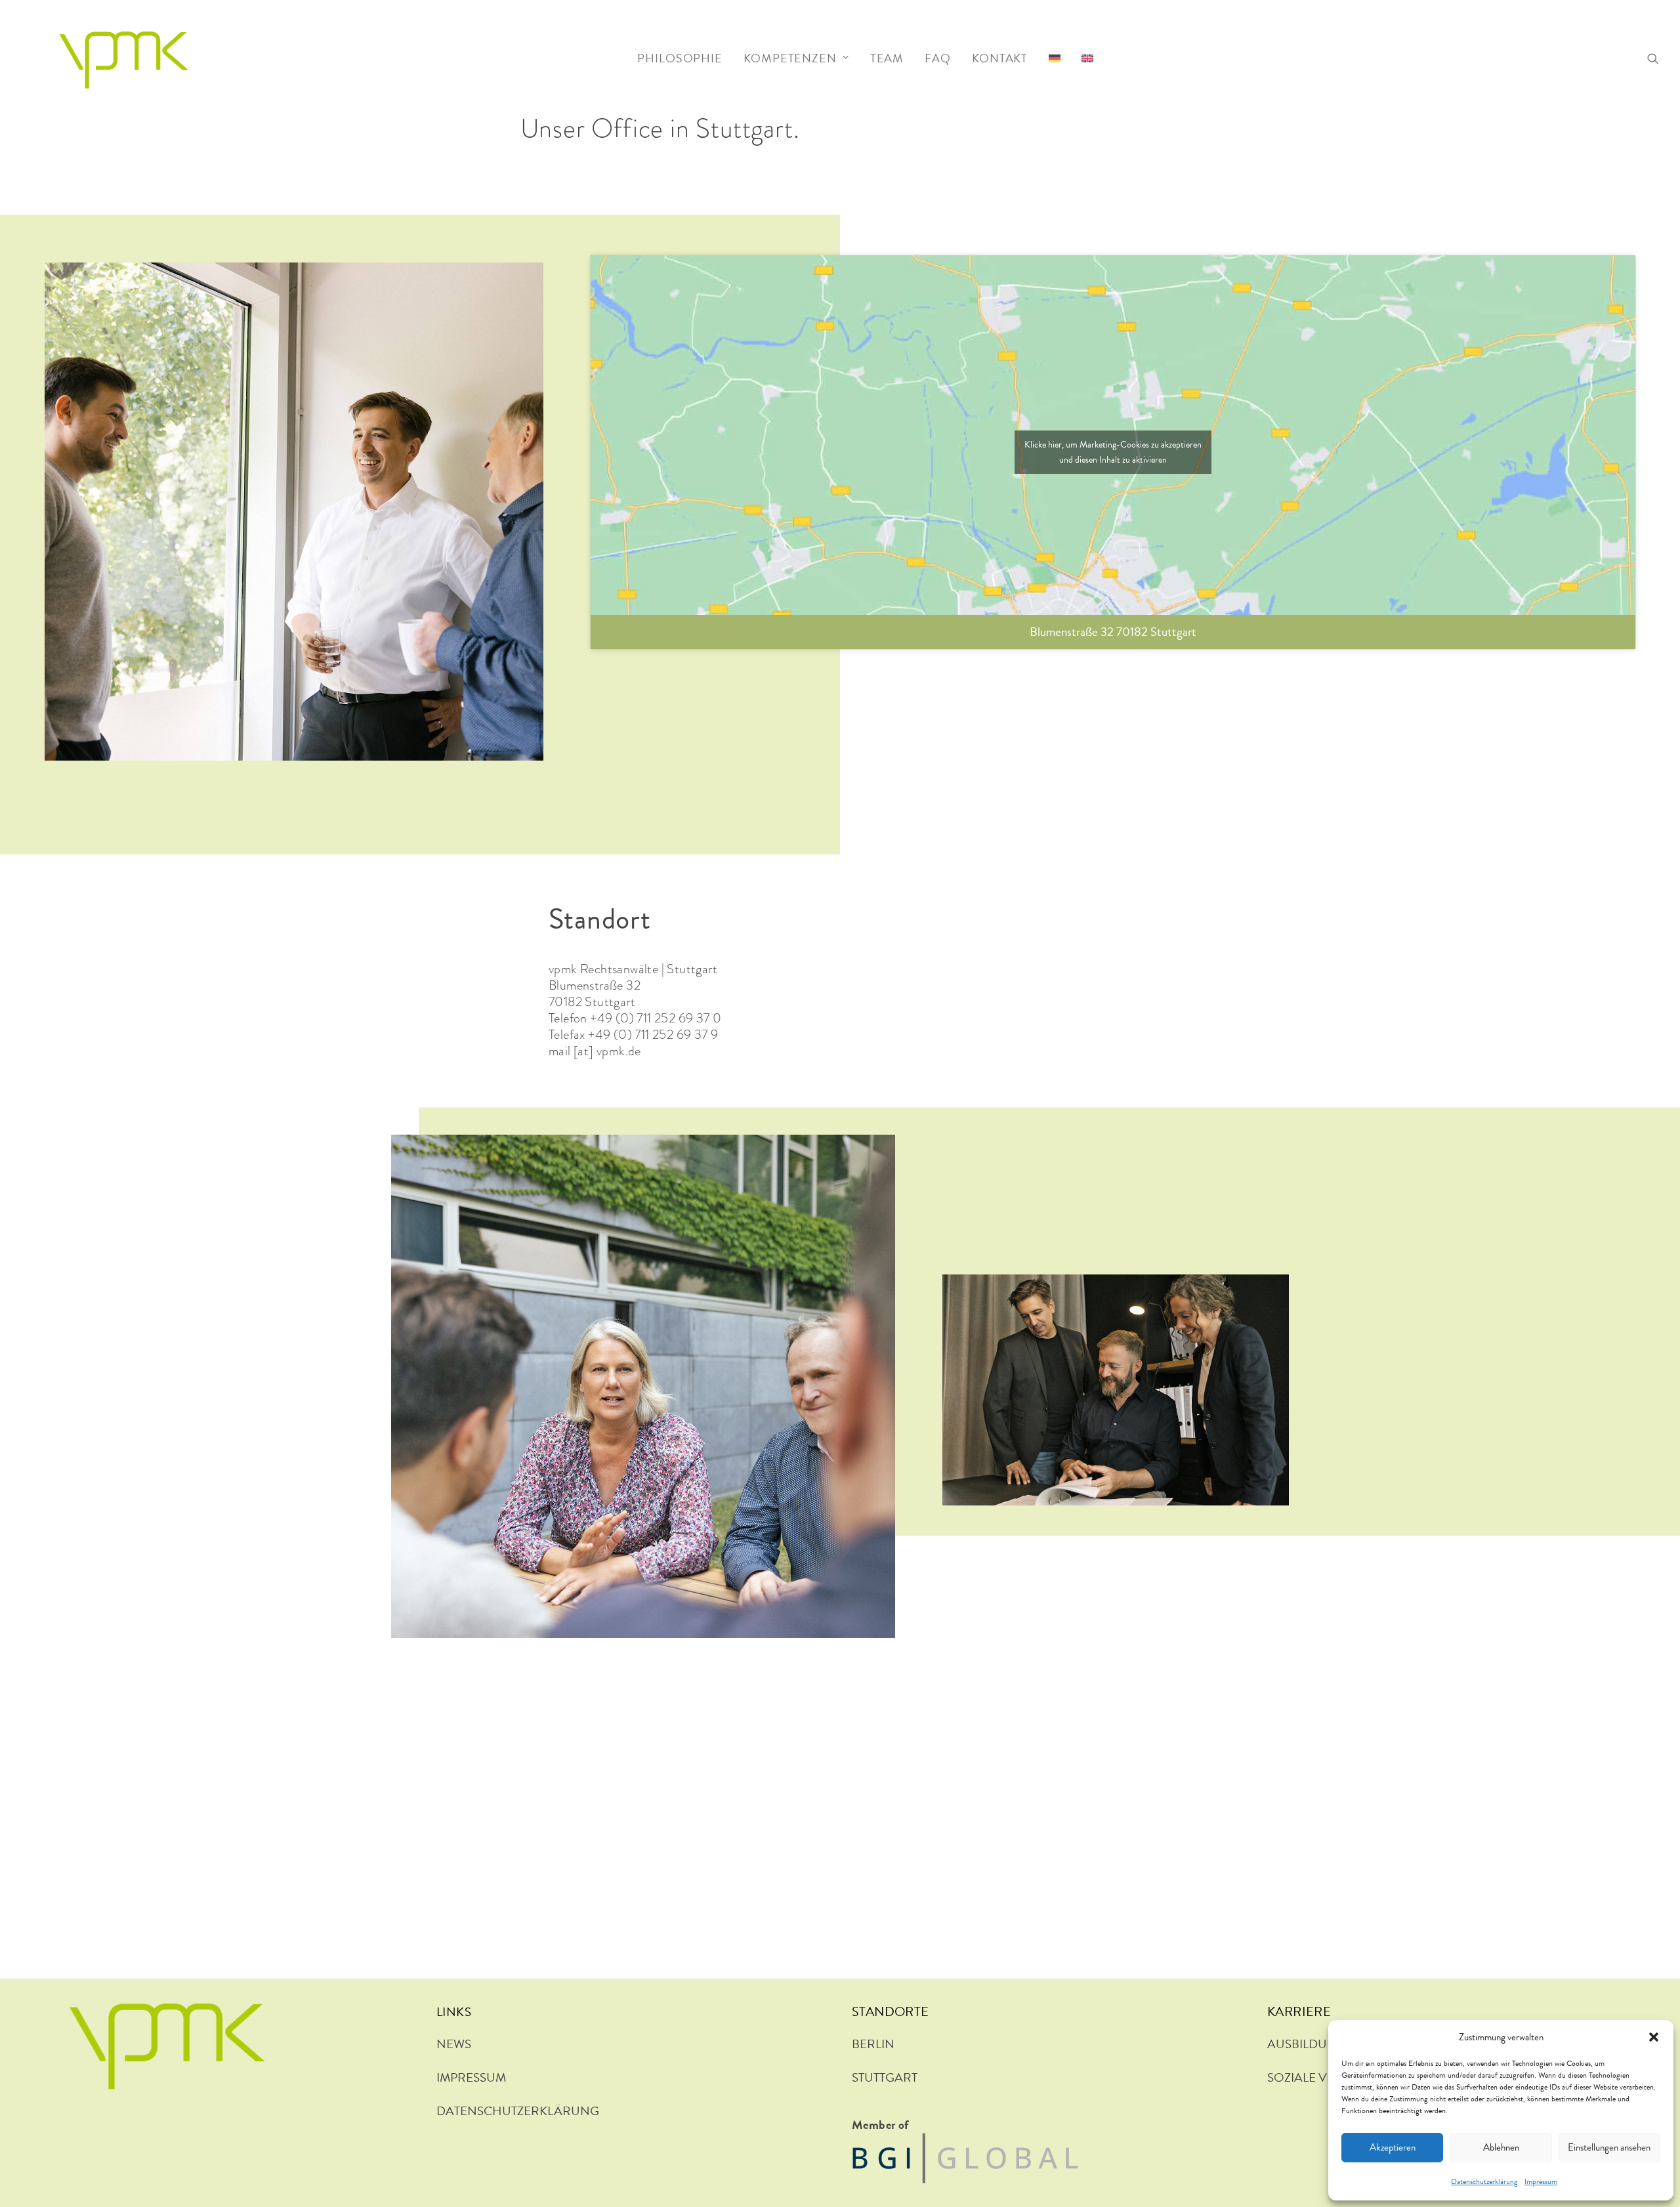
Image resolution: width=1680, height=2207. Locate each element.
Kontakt (1000, 58)
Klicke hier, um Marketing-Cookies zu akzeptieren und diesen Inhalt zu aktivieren (1113, 452)
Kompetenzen (790, 58)
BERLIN (873, 2044)
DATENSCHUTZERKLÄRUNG (518, 2111)
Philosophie (680, 58)
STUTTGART (885, 2077)
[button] (1654, 2037)
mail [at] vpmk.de (595, 1051)
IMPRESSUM (471, 2077)
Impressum (1541, 2181)
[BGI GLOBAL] (965, 2158)
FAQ (938, 58)
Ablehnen (1501, 2147)
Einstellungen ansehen (1609, 2147)
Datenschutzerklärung (1484, 2181)
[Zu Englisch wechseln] (1087, 55)
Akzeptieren (1393, 2147)
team (887, 58)
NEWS (454, 2044)
